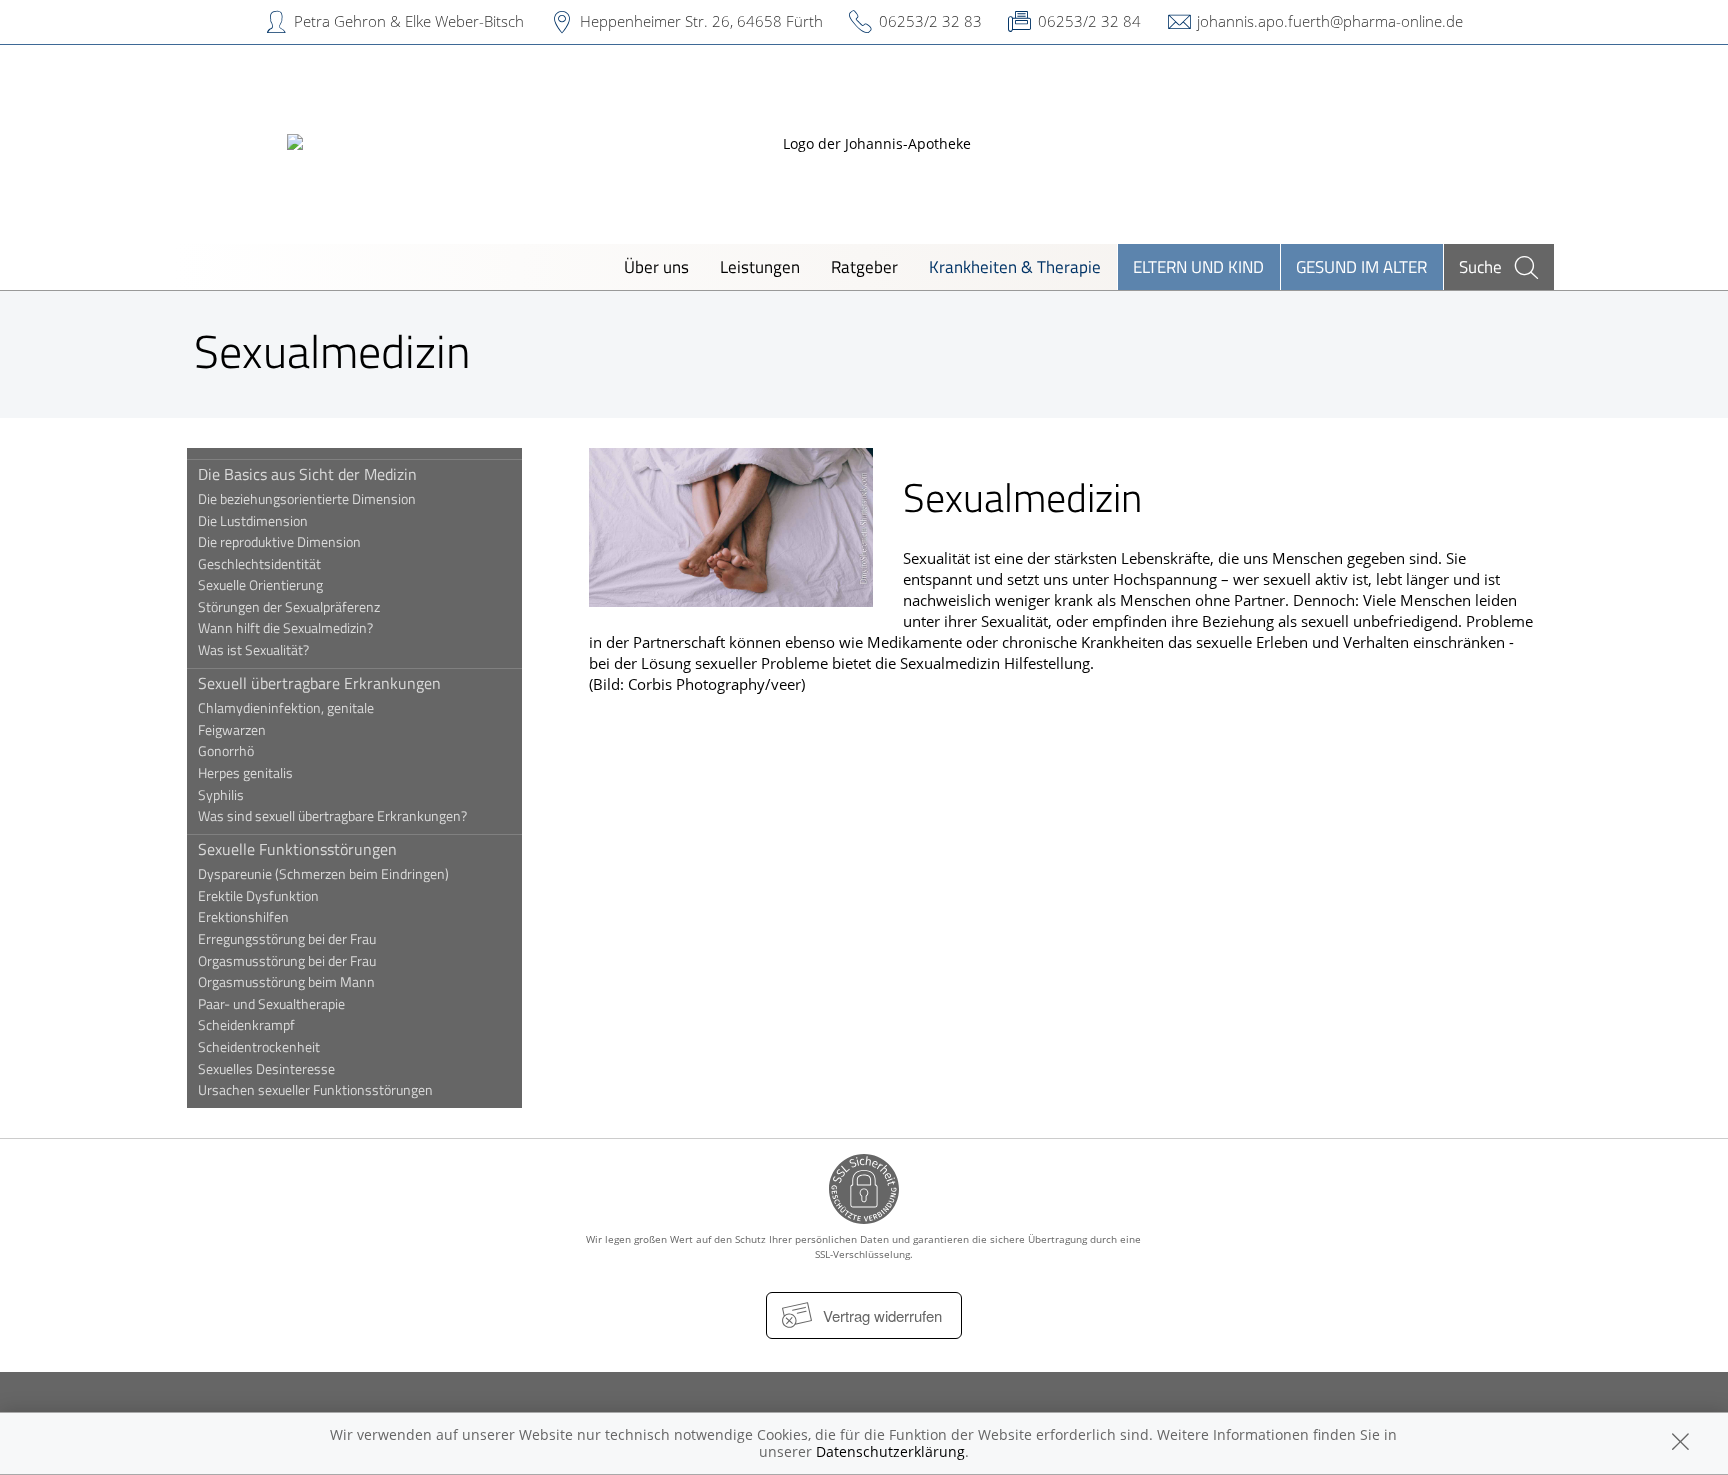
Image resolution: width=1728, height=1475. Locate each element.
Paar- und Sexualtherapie (271, 1004)
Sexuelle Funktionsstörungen (297, 849)
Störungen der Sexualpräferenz (289, 607)
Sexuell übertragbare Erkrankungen (319, 683)
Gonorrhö (226, 751)
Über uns (656, 266)
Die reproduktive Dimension (279, 542)
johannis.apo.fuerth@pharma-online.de (1330, 21)
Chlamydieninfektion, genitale (286, 708)
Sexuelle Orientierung (260, 585)
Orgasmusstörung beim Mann (286, 982)
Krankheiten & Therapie (1015, 266)
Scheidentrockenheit (259, 1047)
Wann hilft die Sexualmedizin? (285, 628)
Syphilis (221, 795)
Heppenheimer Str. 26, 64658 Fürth (701, 21)
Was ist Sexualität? (253, 650)
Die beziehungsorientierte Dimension (307, 499)
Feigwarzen (232, 730)
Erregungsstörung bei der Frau (287, 939)
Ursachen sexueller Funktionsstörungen (315, 1090)
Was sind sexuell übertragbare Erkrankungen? (332, 816)
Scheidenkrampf (246, 1025)
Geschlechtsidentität (259, 564)
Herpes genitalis (245, 773)
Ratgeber (864, 266)
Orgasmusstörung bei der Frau (287, 961)
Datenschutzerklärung (890, 1451)
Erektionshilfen (243, 917)
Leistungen (760, 266)
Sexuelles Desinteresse (266, 1069)
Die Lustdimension (253, 521)
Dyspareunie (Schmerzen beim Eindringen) (323, 874)
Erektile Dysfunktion (258, 896)
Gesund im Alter (1361, 266)
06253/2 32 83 (930, 21)
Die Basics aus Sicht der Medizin (307, 474)
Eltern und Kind (1198, 266)
